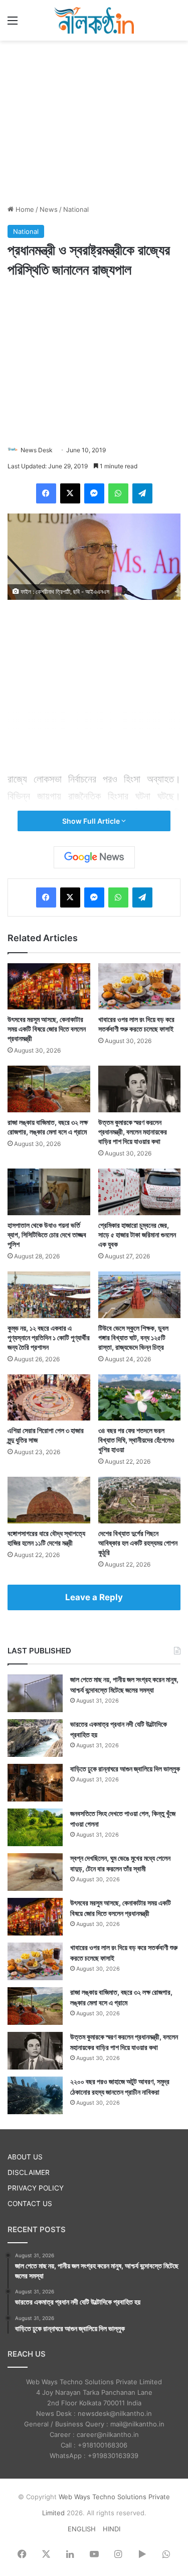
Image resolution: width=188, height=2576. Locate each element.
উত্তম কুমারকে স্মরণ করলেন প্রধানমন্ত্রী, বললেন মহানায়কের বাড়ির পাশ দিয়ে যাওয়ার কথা (133, 1132)
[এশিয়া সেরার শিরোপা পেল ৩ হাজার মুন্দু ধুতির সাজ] (49, 1398)
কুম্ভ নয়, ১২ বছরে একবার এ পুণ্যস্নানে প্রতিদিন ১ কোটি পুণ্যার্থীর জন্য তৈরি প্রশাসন (49, 1337)
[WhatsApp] (118, 493)
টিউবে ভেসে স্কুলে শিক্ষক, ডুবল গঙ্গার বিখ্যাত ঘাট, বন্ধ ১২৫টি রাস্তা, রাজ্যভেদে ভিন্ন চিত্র (133, 1337)
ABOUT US (25, 2157)
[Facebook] (46, 493)
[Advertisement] (94, 121)
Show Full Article (92, 821)
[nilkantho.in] (94, 20)
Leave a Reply (94, 1597)
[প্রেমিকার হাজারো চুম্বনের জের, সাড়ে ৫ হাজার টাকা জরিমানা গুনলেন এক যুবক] (140, 1192)
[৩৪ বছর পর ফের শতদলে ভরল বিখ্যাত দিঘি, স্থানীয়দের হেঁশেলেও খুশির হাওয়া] (140, 1398)
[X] (70, 493)
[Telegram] (142, 493)
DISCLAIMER (29, 2172)
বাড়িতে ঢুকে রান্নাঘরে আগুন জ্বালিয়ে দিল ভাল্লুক (125, 1769)
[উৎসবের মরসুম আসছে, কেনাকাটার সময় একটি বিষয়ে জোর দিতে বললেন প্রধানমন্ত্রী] (49, 987)
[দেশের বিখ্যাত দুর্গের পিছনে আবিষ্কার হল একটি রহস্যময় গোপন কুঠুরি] (140, 1500)
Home (24, 209)
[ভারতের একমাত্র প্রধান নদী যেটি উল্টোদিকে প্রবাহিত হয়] (35, 1738)
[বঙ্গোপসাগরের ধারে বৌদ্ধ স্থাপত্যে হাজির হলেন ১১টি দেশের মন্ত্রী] (49, 1500)
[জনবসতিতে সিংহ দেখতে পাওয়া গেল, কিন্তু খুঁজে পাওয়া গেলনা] (35, 1827)
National (76, 209)
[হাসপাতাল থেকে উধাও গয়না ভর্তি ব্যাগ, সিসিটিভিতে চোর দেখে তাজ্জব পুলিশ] (49, 1192)
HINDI (112, 2529)
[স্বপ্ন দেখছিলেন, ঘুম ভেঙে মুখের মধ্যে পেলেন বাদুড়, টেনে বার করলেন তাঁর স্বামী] (35, 1872)
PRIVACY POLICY (36, 2188)
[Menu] (13, 24)
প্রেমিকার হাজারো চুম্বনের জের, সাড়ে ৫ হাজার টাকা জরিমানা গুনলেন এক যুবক (137, 1235)
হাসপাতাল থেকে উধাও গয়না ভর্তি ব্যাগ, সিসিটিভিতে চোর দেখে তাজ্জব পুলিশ (47, 1235)
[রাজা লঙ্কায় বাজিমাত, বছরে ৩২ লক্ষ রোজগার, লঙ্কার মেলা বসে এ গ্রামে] (49, 1089)
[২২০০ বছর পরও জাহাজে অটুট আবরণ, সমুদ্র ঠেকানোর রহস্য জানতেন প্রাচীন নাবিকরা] (35, 2095)
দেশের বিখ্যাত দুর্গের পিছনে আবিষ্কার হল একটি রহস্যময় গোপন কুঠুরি (138, 1543)
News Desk (37, 450)
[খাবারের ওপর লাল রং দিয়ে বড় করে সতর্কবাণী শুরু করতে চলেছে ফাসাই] (140, 987)
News (49, 209)
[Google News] (94, 857)
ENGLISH (82, 2529)
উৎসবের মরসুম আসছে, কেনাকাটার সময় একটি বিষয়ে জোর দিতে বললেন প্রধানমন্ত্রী (47, 1029)
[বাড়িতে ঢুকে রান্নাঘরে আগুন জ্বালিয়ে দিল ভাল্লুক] (35, 1783)
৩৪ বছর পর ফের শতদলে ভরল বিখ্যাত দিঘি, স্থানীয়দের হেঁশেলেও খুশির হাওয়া (136, 1440)
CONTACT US (30, 2204)
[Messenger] (94, 493)
